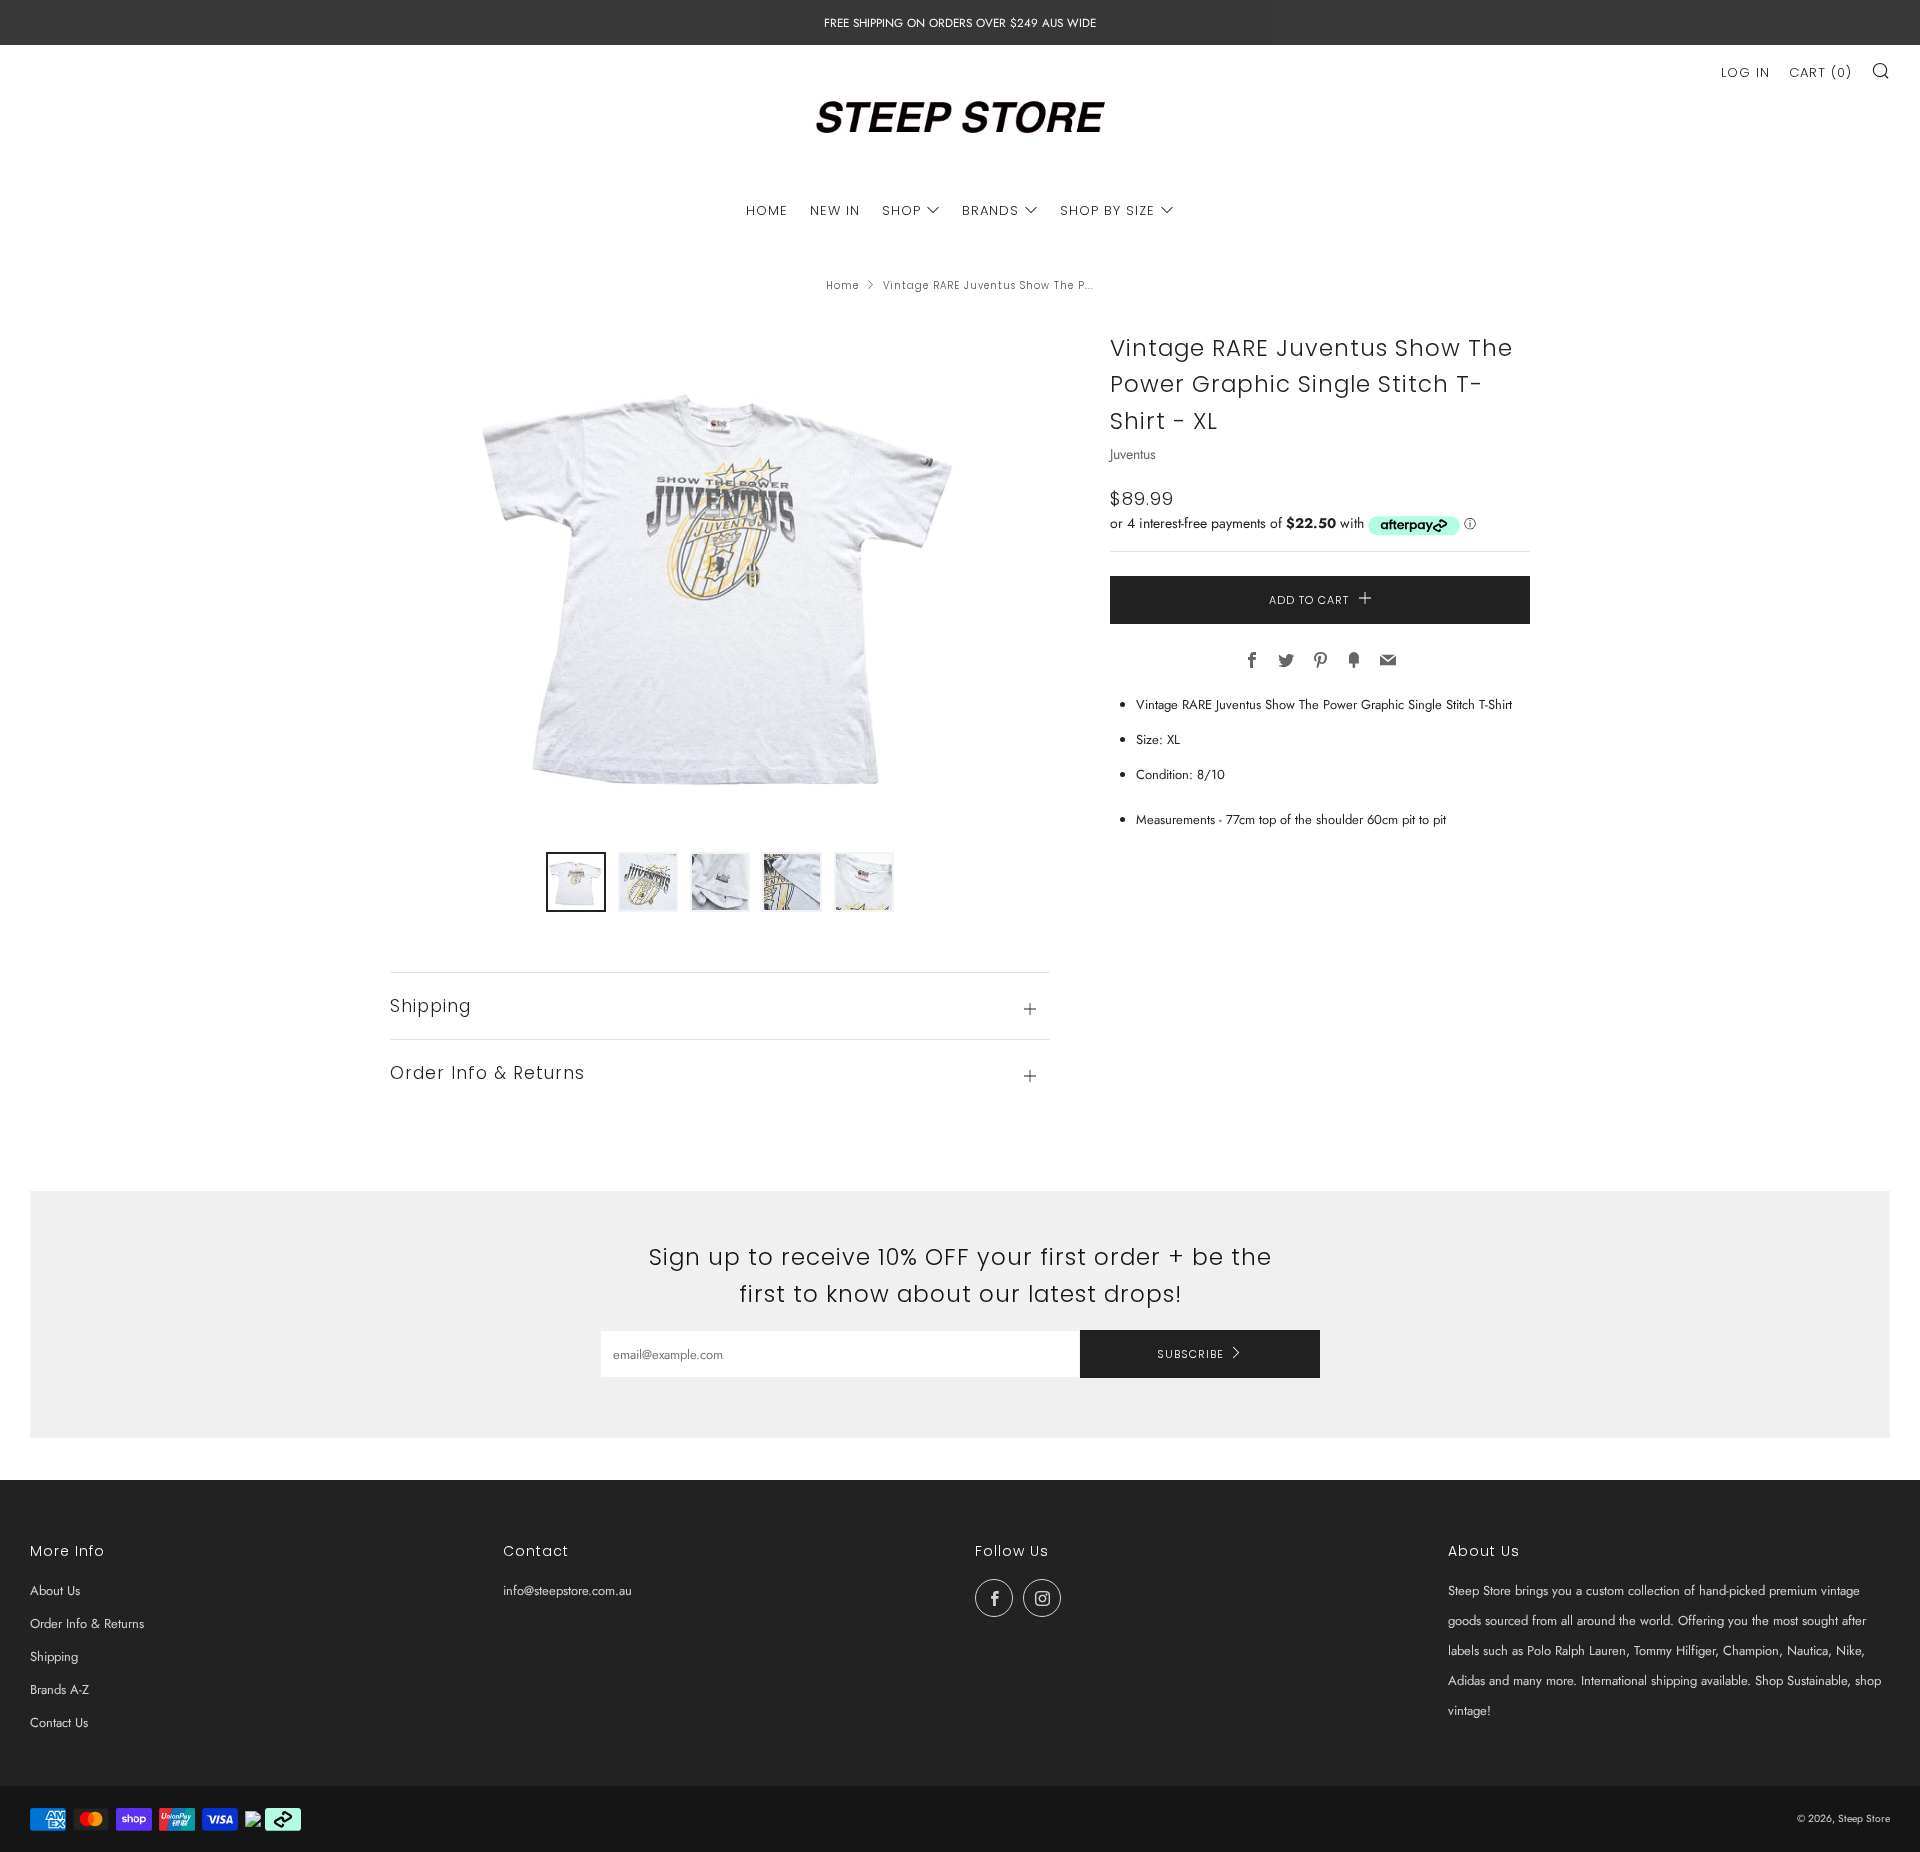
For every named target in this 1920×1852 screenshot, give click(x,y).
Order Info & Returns (87, 1623)
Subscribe (1190, 1354)
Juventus (1133, 454)
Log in (1745, 72)
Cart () (1820, 72)
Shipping (54, 1656)
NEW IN (835, 210)
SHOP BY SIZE (1107, 210)
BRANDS (990, 210)
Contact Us (59, 1722)
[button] (576, 882)
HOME (767, 210)
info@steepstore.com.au (567, 1590)
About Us (55, 1590)
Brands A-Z (59, 1689)
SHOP (901, 210)
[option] (720, 579)
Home (842, 285)
